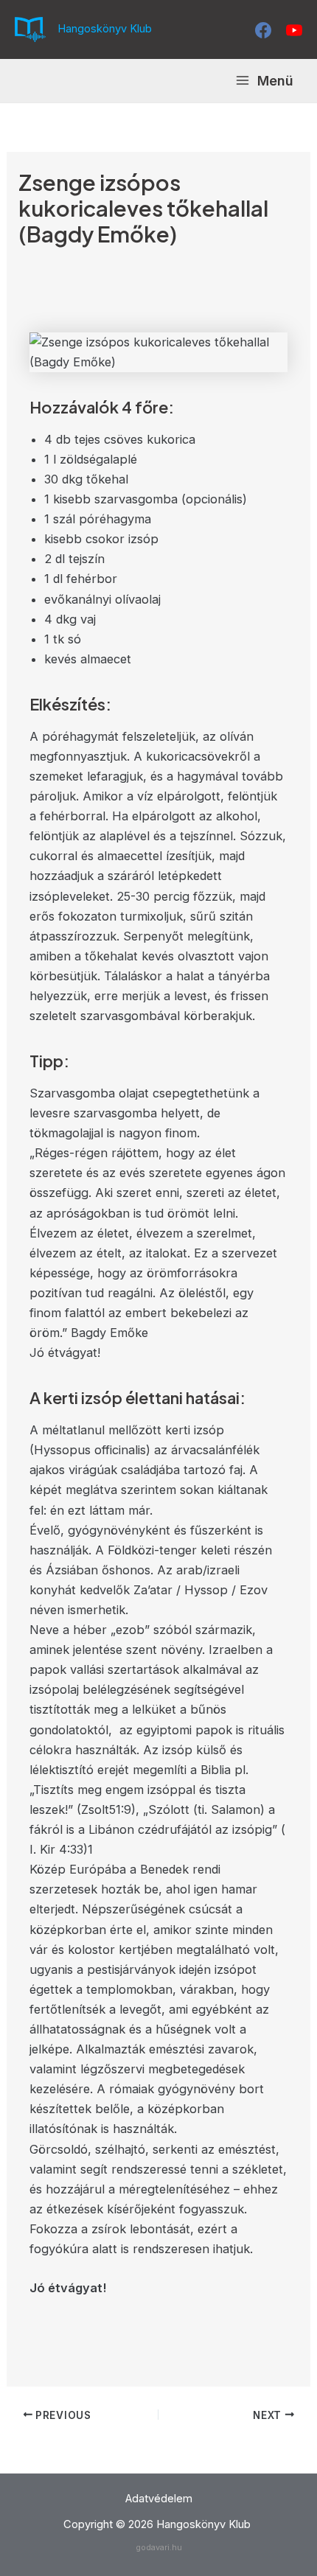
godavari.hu (159, 2547)
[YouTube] (294, 30)
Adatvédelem (159, 2499)
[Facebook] (263, 30)
